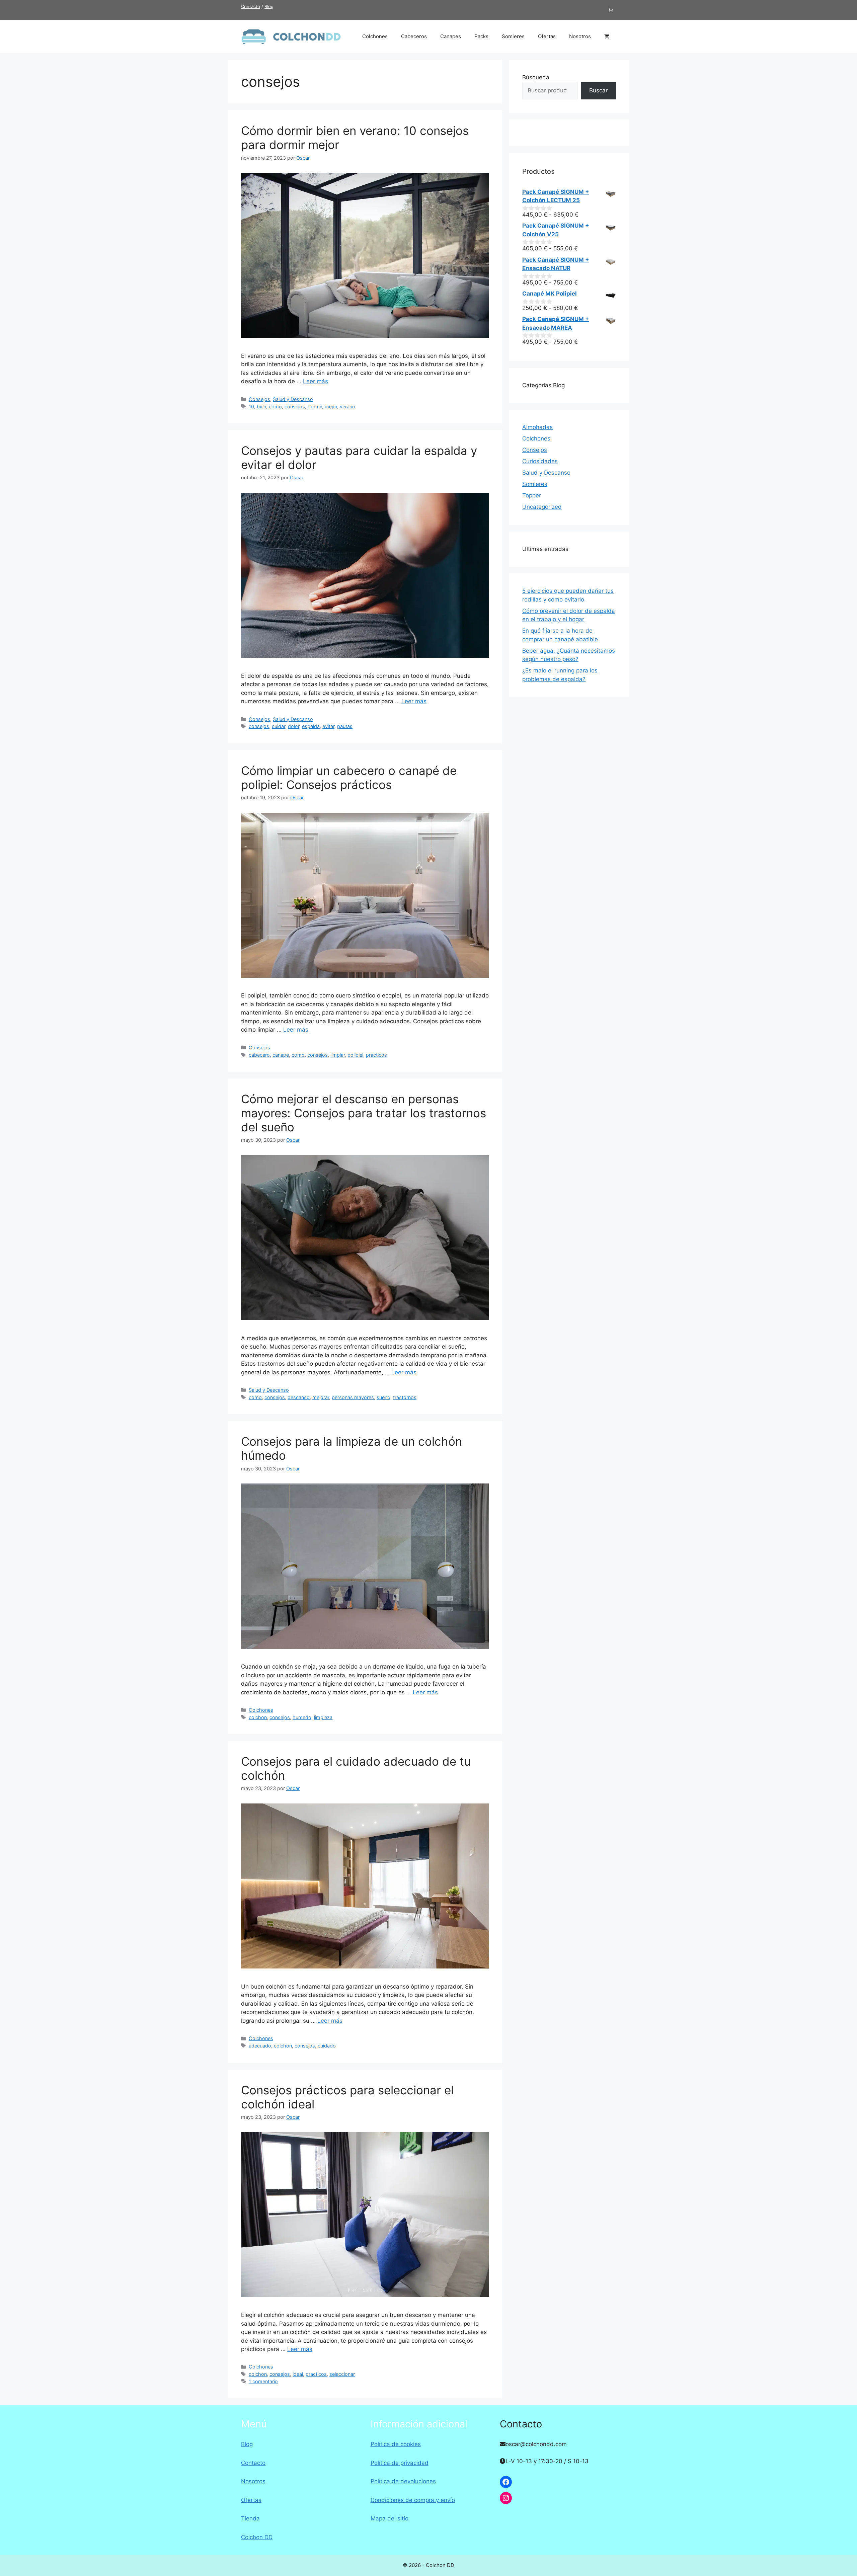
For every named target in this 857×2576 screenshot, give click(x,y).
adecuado (260, 2046)
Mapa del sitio (389, 2518)
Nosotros (580, 36)
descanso (299, 1397)
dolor (294, 726)
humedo (302, 1717)
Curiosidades (540, 461)
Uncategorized (542, 507)
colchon (258, 1717)
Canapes (451, 36)
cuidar (279, 726)
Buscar (598, 90)
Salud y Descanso (293, 399)
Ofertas (547, 36)
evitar (328, 726)
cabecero (259, 1055)
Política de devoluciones (403, 2481)
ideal (298, 2374)
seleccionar (342, 2374)
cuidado (327, 2046)
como (275, 407)
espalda (311, 726)
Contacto (251, 6)
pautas (345, 726)
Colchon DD (257, 2537)
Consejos (259, 399)
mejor (331, 407)
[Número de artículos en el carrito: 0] (611, 10)
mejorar (321, 1397)
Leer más (316, 381)
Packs (481, 36)
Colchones (375, 36)
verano (347, 407)
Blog (269, 6)
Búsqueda (536, 77)
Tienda (250, 2518)
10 (251, 407)
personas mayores (353, 1397)
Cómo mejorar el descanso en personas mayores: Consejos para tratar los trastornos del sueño (364, 1113)
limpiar (338, 1055)
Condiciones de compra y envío (413, 2500)
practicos (376, 1055)
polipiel (355, 1055)
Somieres (513, 36)
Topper (532, 495)
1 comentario (263, 2381)
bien (261, 407)
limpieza (323, 1717)
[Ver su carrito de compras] (607, 36)
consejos (295, 407)
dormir (315, 407)
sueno (383, 1397)
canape (281, 1055)
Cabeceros (414, 36)
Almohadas (537, 427)
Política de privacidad (400, 2463)
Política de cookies (396, 2444)
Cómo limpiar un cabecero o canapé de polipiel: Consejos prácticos (349, 778)
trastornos (405, 1397)
